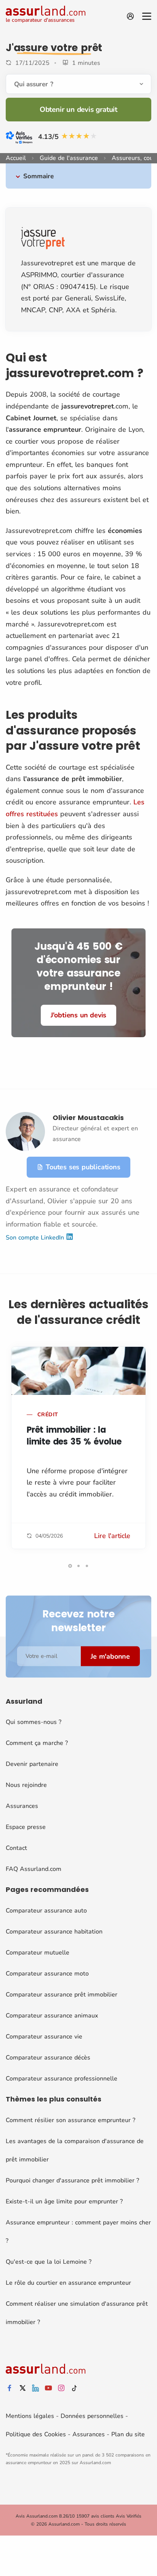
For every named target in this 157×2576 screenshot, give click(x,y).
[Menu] (147, 16)
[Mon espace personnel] (130, 16)
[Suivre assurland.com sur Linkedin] (35, 2388)
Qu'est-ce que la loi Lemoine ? (49, 2262)
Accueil (16, 158)
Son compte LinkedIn (36, 1238)
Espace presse (26, 1827)
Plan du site (128, 2434)
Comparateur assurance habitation (54, 1932)
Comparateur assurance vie (44, 2037)
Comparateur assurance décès (48, 2058)
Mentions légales (30, 2416)
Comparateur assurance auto (46, 1911)
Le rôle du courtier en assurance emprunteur (68, 2283)
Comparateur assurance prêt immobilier (62, 1995)
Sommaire (38, 176)
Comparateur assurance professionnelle (62, 2079)
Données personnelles (92, 2416)
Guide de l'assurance (69, 158)
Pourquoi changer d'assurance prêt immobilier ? (72, 2181)
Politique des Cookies (36, 2434)
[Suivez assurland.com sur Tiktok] (74, 2388)
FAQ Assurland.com (34, 1869)
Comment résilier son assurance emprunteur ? (70, 2120)
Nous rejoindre (26, 1785)
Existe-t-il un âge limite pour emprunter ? (64, 2202)
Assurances (22, 1806)
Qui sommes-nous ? (34, 1722)
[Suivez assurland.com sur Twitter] (22, 2388)
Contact (16, 1848)
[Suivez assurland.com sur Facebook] (10, 2388)
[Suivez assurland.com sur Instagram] (61, 2388)
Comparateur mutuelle (38, 1953)
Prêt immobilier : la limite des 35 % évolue (74, 1436)
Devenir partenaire (32, 1764)
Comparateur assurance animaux (52, 2016)
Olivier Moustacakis (88, 1118)
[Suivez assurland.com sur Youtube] (48, 2388)
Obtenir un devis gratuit (78, 110)
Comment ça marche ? (37, 1743)
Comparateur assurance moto (47, 1974)
